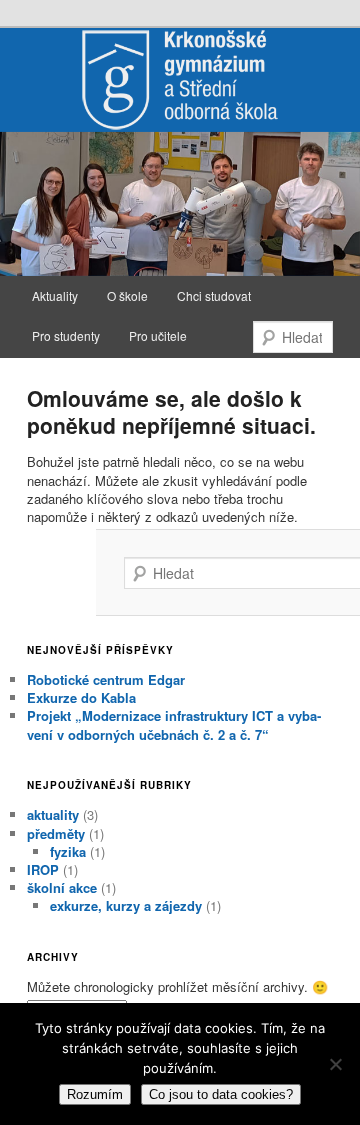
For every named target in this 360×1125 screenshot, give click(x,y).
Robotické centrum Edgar (106, 679)
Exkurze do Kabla (81, 697)
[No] (335, 1064)
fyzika (68, 851)
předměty (56, 833)
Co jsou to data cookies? (221, 1094)
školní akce (62, 887)
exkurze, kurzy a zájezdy (126, 905)
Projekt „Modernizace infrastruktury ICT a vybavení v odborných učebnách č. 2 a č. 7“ (174, 724)
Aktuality (55, 295)
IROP (43, 869)
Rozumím (95, 1094)
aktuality (53, 814)
